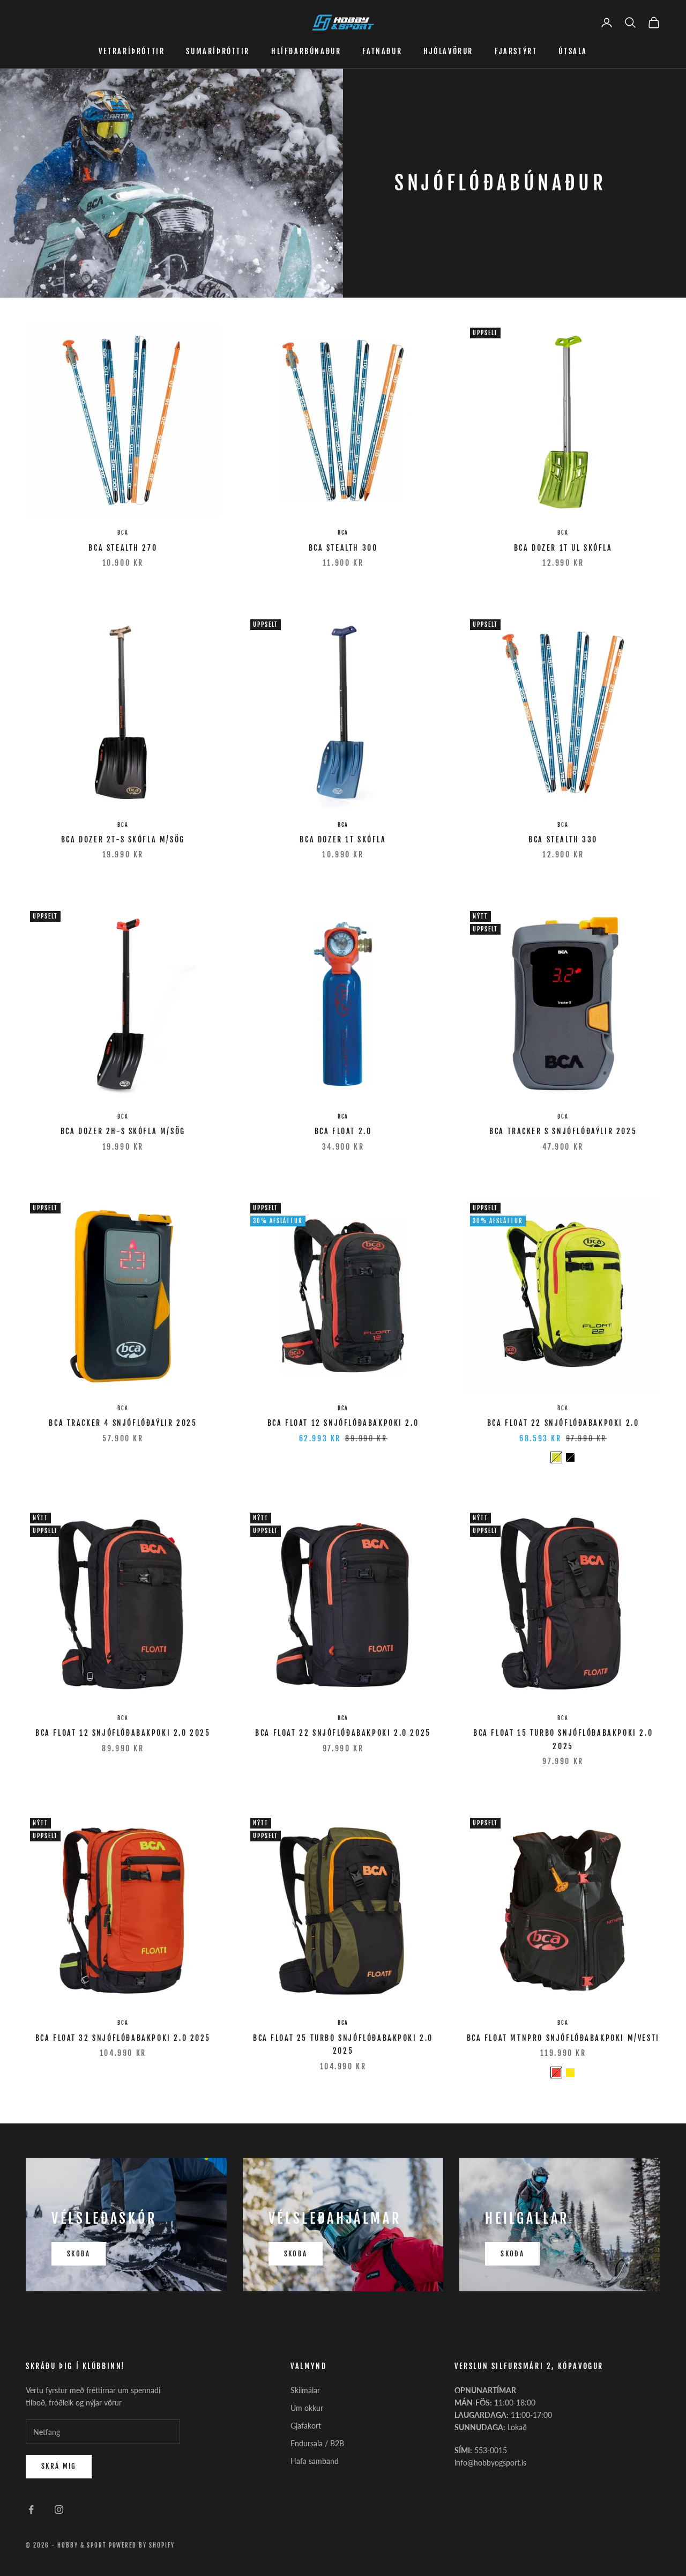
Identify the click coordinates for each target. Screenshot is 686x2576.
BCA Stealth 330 (563, 839)
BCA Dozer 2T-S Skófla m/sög (123, 839)
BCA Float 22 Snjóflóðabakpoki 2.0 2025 (343, 1733)
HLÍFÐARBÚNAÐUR (306, 51)
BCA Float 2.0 (343, 1131)
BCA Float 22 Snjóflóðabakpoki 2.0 (563, 1423)
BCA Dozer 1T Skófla (343, 839)
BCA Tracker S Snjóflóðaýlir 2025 (563, 1131)
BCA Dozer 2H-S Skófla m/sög (123, 1131)
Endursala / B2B (317, 2443)
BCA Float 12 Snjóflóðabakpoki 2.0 (343, 1423)
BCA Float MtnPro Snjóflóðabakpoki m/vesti (563, 2038)
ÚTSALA (573, 51)
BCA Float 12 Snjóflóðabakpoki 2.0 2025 (123, 1733)
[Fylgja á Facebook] (31, 2510)
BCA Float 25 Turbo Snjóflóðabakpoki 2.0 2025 (343, 2044)
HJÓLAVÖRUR (448, 51)
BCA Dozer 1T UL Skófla (563, 548)
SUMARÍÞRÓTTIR (218, 51)
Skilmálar (305, 2390)
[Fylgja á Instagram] (59, 2510)
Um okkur (307, 2408)
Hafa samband (315, 2461)
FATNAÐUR (382, 51)
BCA (123, 532)
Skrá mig (59, 2466)
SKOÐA (79, 2254)
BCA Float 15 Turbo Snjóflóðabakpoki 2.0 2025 (563, 1739)
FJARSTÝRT (516, 51)
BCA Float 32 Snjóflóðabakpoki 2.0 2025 (123, 2038)
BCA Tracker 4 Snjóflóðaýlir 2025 (123, 1423)
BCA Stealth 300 (343, 548)
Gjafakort (306, 2426)
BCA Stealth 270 (123, 548)
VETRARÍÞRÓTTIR (132, 51)
